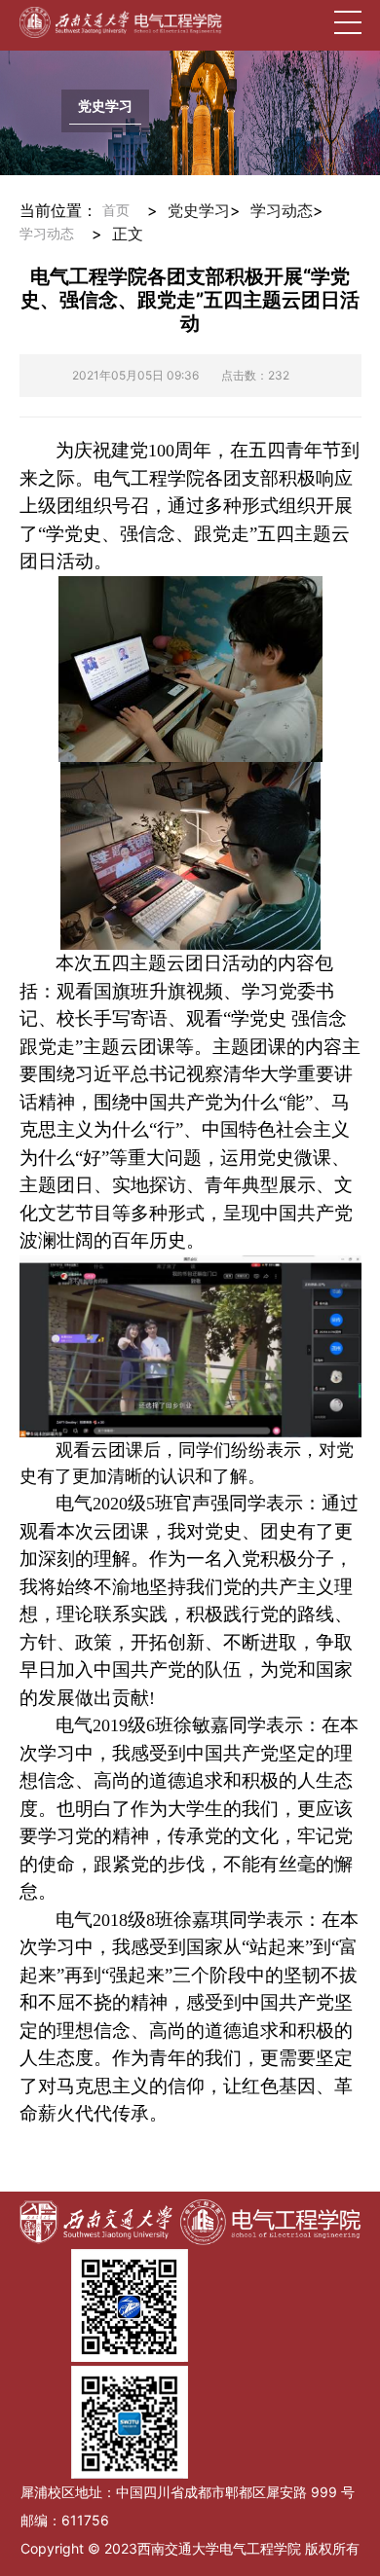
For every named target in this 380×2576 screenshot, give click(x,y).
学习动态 (47, 234)
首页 (116, 211)
